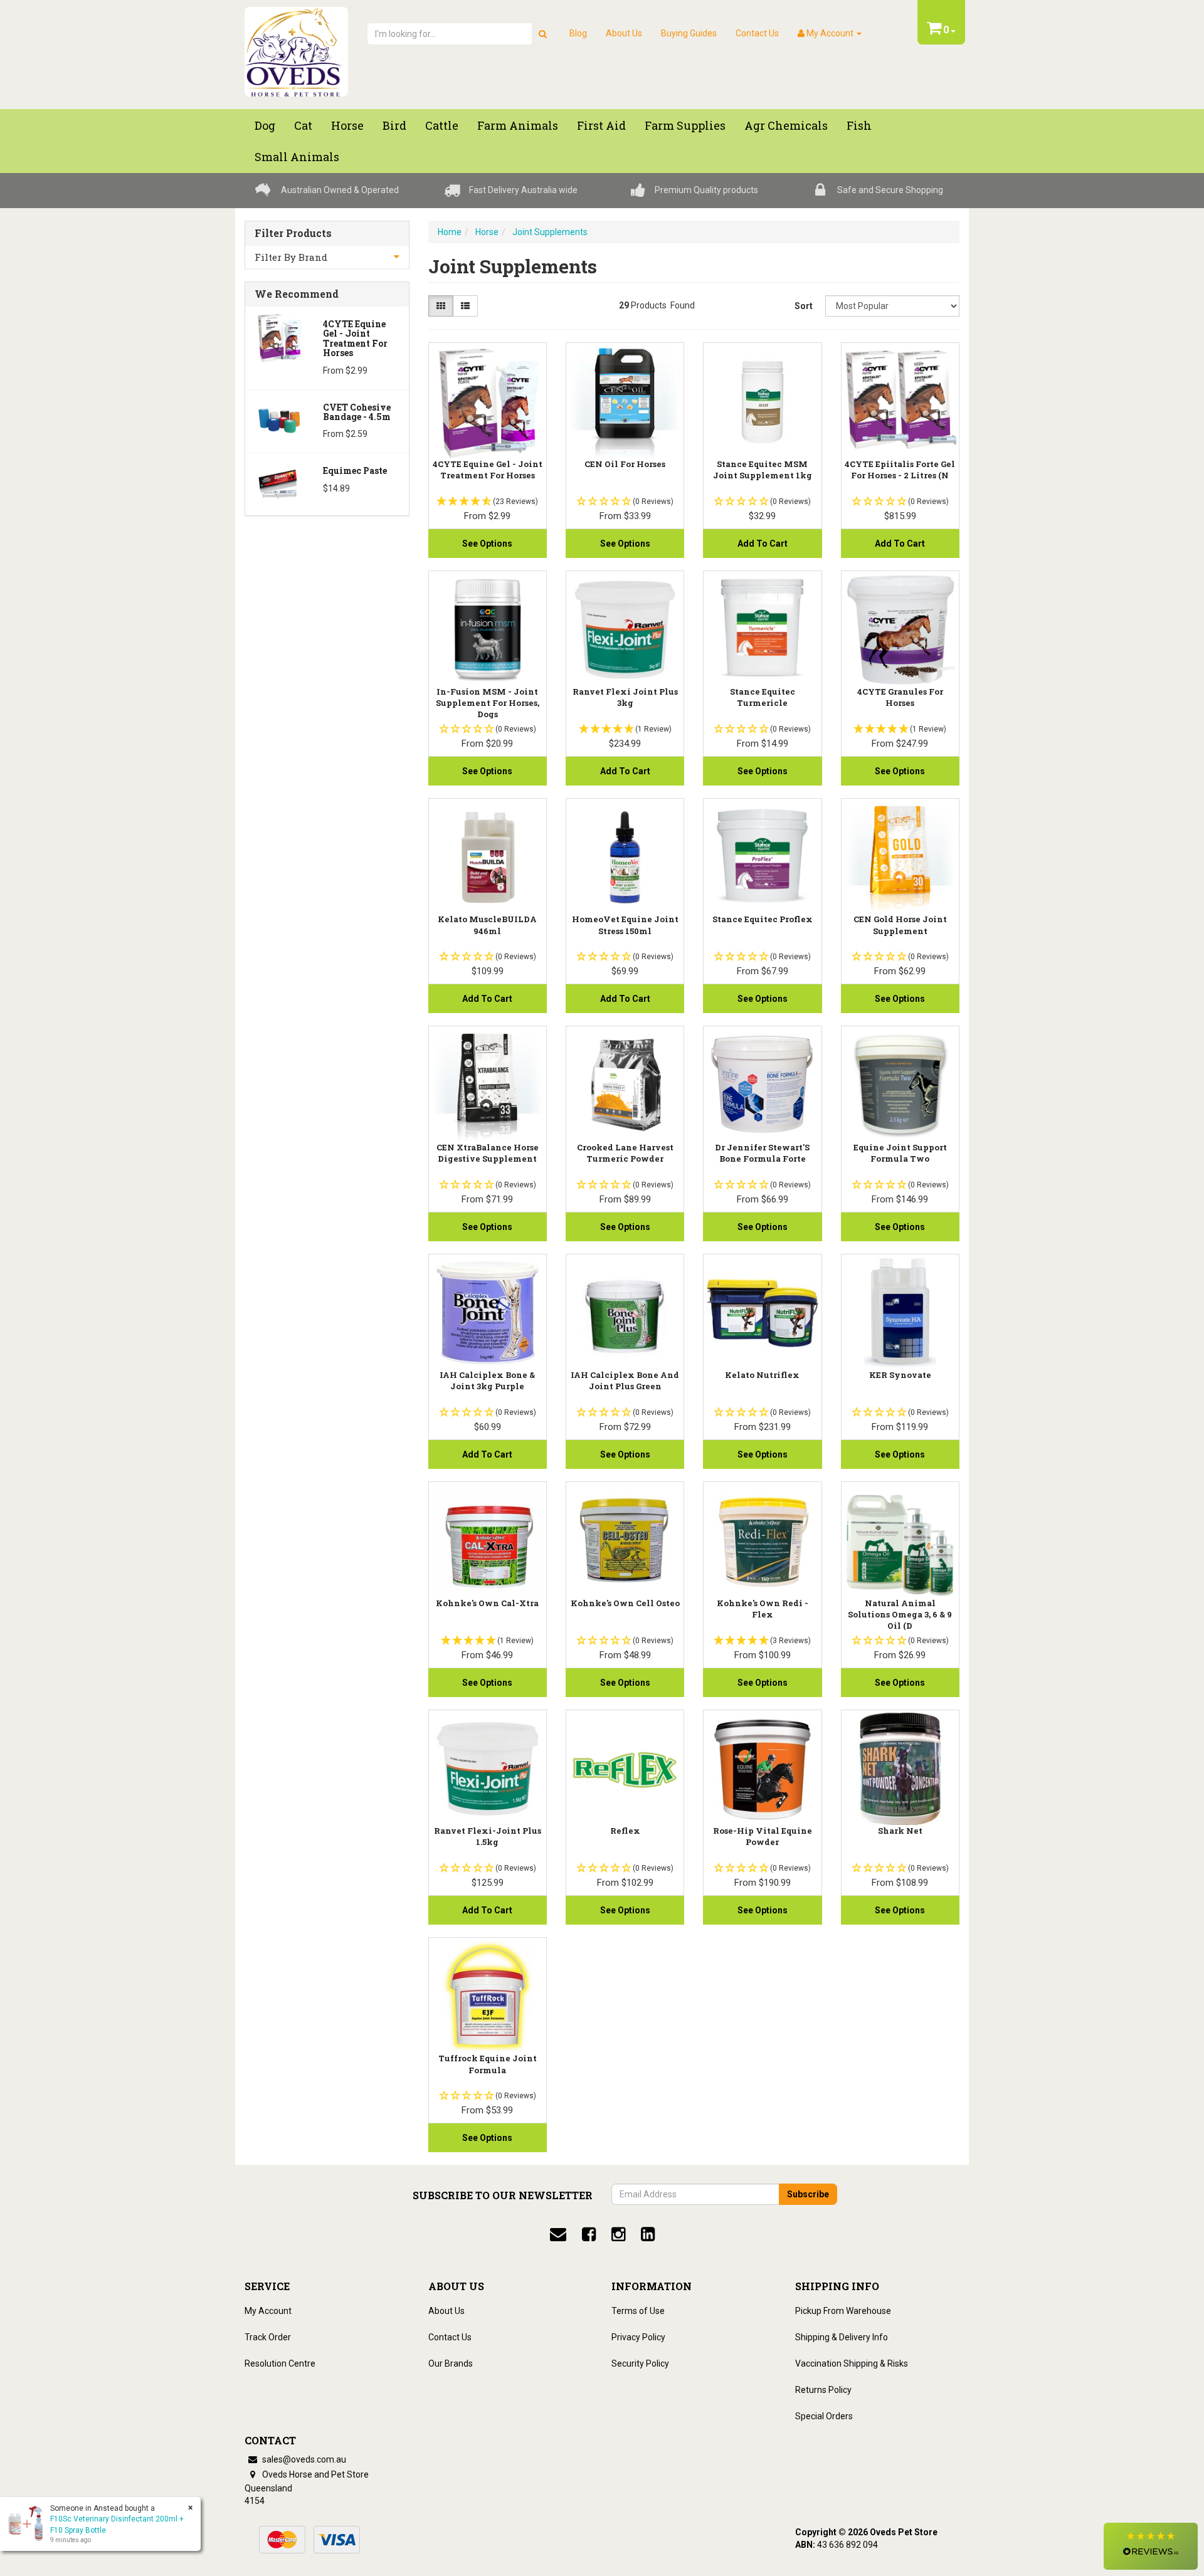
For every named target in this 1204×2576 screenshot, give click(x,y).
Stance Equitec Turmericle (763, 697)
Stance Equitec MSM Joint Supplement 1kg (763, 470)
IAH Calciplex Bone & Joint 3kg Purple (487, 1380)
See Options (487, 544)
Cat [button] (303, 125)
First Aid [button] (601, 125)
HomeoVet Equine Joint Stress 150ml (625, 925)
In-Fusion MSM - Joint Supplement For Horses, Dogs (488, 703)
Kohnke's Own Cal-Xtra (487, 1603)
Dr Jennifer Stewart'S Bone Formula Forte (762, 1153)
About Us (624, 33)
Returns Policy (823, 2390)
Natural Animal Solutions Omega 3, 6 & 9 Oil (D (900, 1614)
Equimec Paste (355, 471)
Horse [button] (347, 125)
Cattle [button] (442, 125)
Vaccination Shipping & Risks (852, 2363)
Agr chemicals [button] (786, 125)
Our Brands (451, 2363)
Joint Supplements (550, 232)
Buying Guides (689, 33)
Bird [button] (394, 125)
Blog (578, 33)
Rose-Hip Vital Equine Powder (763, 1836)
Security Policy (640, 2363)
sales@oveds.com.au (303, 2459)
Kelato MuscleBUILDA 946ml (487, 925)
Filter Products (293, 233)
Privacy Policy (638, 2337)
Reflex (625, 1831)
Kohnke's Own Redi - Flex (763, 1609)
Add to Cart (763, 544)
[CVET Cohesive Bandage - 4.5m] (279, 420)
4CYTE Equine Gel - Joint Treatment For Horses (355, 338)
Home (450, 232)
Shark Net (900, 1831)
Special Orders (824, 2416)
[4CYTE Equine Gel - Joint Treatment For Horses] (279, 337)
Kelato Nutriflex (762, 1375)
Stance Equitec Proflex (763, 919)
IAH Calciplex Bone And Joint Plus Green (625, 1380)
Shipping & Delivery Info (842, 2337)
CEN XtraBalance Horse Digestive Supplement (488, 1153)
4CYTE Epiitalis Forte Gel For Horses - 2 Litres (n (900, 470)
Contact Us (757, 33)
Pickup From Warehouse (843, 2311)
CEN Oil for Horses (625, 464)
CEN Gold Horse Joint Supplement (900, 925)
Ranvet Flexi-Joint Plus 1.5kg (488, 1836)
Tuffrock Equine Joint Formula (488, 2064)
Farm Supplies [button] (685, 125)
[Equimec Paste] (279, 483)
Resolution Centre (280, 2363)
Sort (804, 306)
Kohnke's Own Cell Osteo (625, 1603)
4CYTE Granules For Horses (900, 697)
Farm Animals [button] (518, 125)
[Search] (543, 34)
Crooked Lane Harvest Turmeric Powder (625, 1153)
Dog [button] (265, 125)
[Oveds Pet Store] (296, 48)
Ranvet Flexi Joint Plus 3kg (625, 697)
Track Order (268, 2337)
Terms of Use (638, 2311)
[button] (1151, 2546)
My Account (268, 2311)
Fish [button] (859, 125)
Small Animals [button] (297, 157)
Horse (487, 232)
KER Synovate (900, 1375)
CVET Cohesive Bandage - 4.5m (357, 412)
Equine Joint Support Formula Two (900, 1153)
